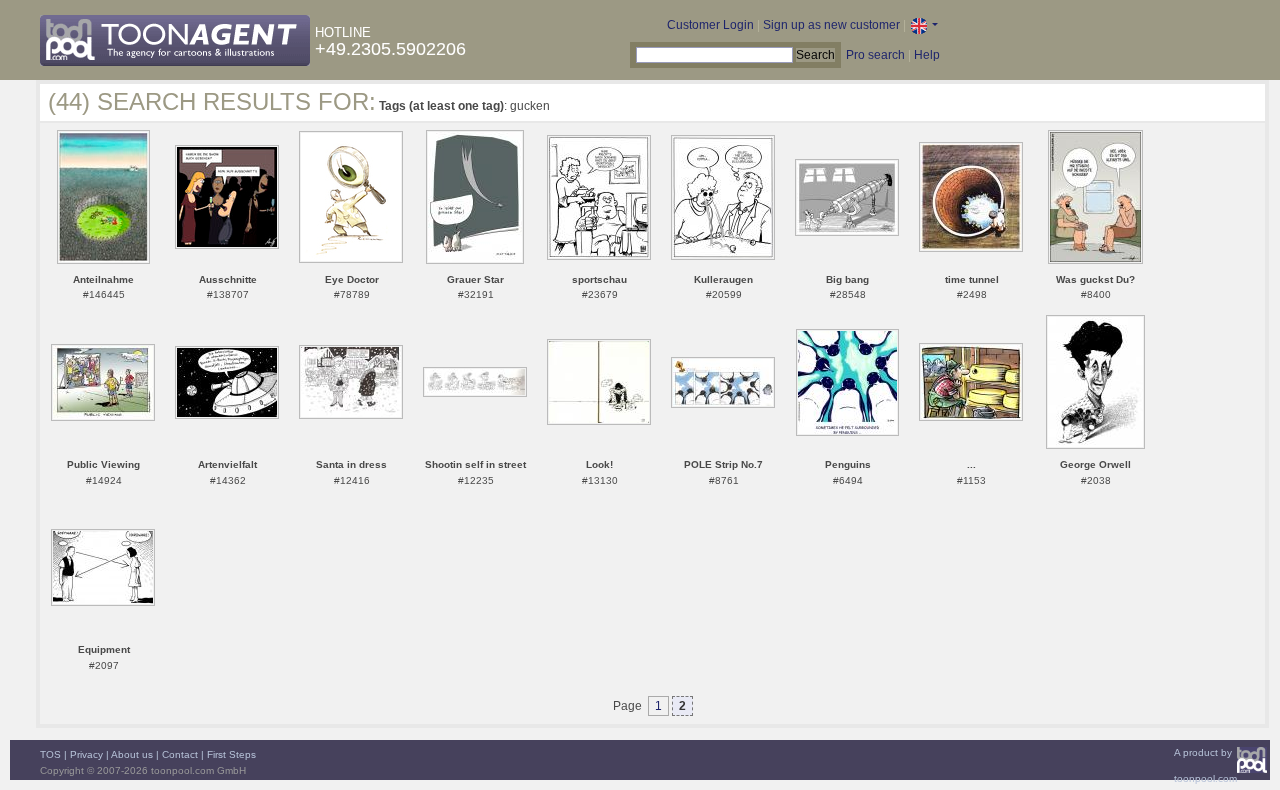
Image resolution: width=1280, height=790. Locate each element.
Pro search (875, 55)
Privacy (86, 754)
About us (132, 754)
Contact (180, 754)
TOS (50, 754)
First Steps (231, 754)
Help (927, 55)
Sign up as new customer (831, 25)
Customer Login (710, 25)
